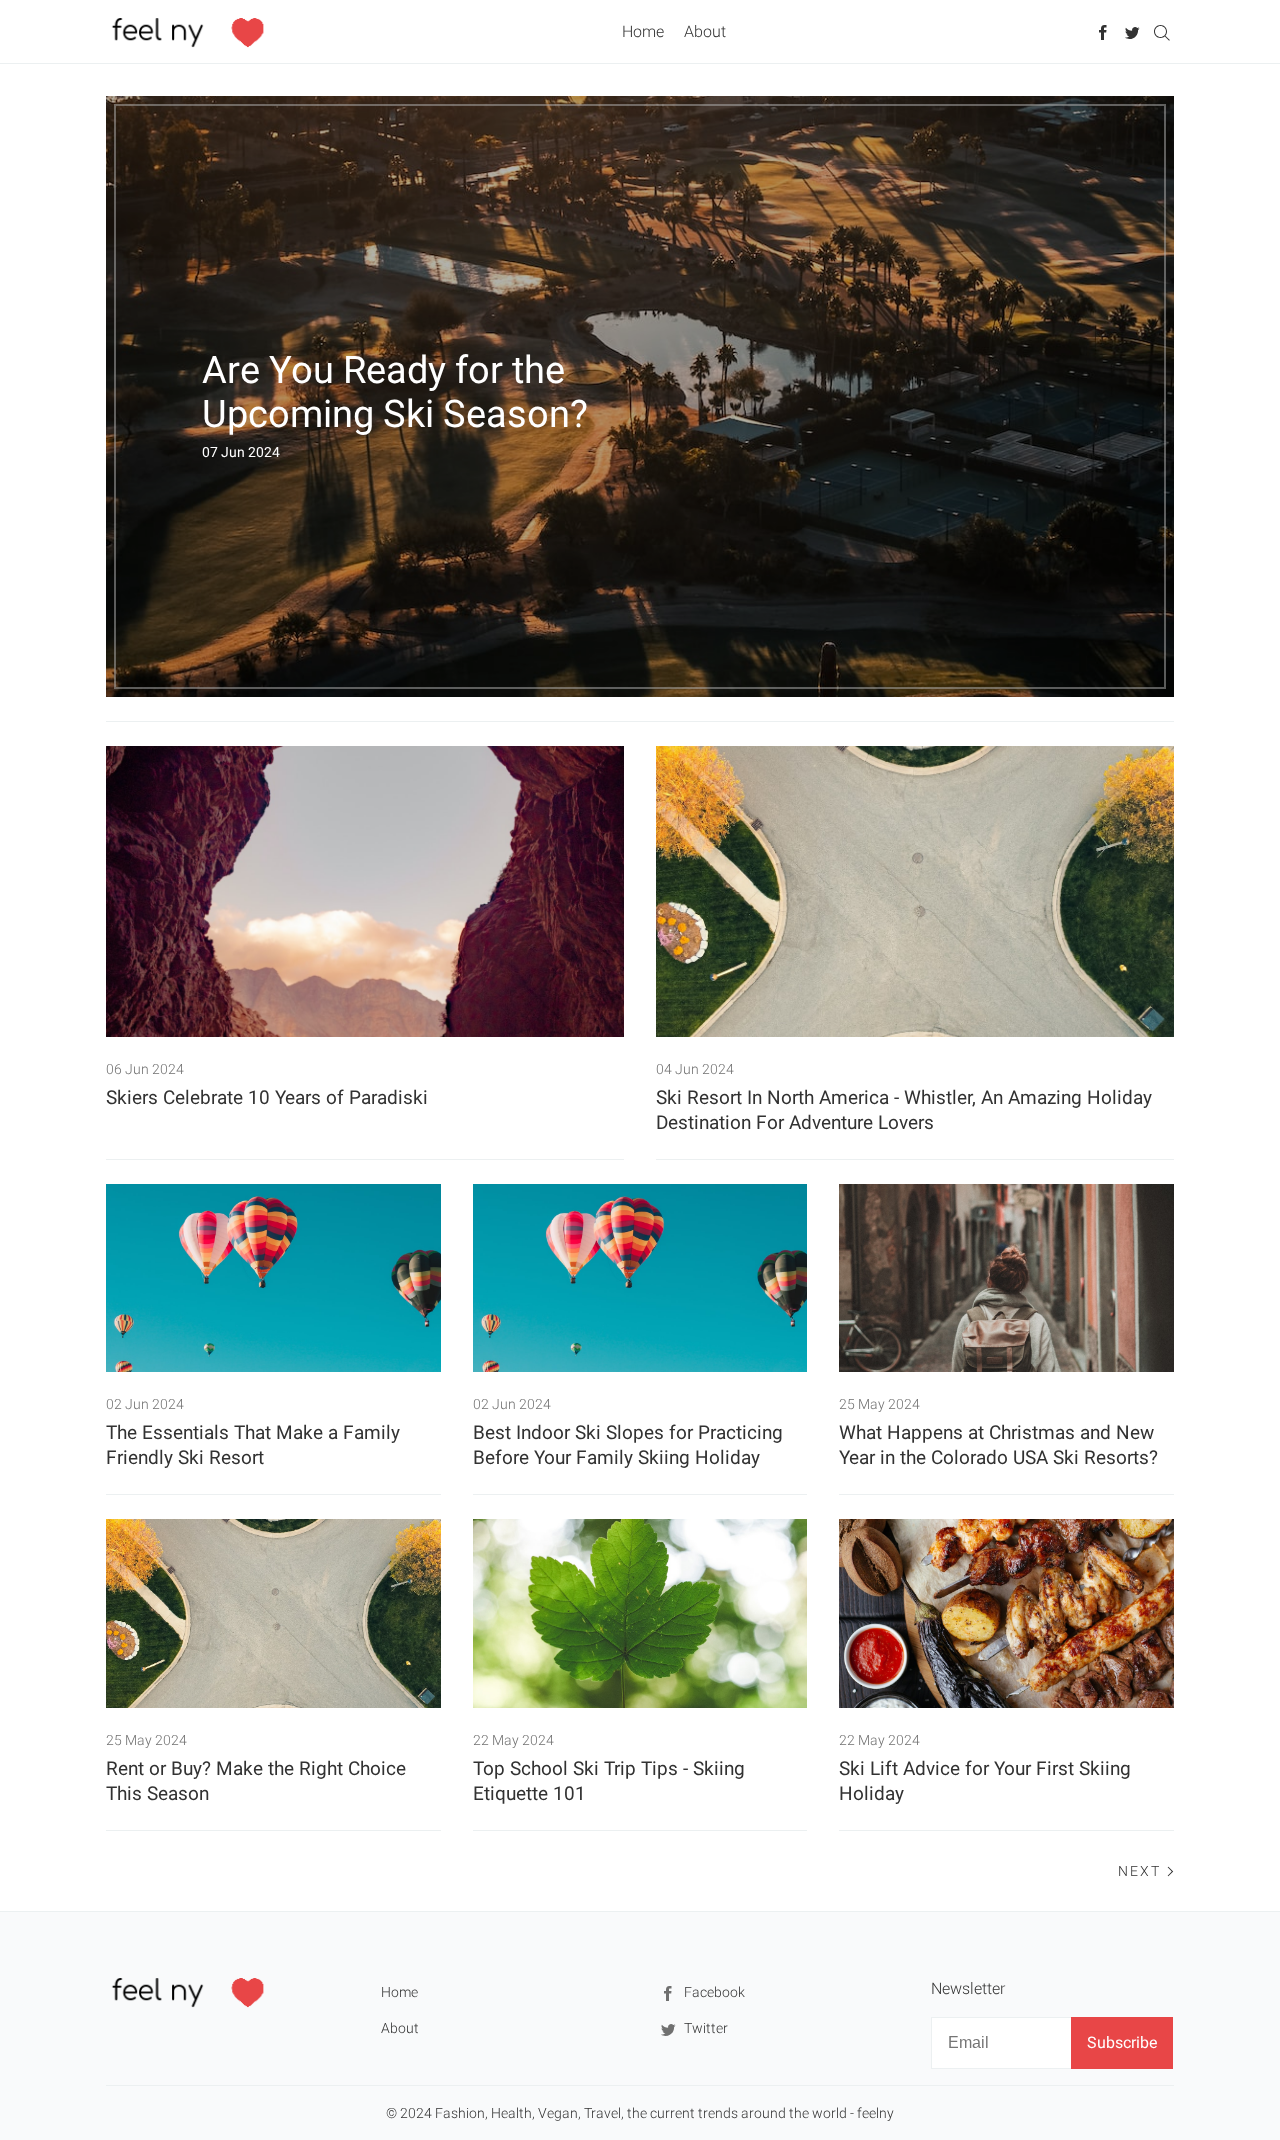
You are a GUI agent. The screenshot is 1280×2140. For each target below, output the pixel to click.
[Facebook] (1103, 31)
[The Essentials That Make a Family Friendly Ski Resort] (273, 1278)
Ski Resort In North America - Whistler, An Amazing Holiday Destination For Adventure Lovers (904, 1110)
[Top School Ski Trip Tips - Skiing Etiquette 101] (640, 1613)
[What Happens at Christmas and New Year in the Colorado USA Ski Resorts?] (1006, 1278)
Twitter (704, 2028)
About (705, 31)
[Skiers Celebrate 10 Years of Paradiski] (365, 891)
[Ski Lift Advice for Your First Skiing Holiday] (1006, 1613)
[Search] (1161, 31)
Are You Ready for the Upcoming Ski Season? (395, 392)
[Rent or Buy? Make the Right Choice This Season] (273, 1613)
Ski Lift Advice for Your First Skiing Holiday (985, 1781)
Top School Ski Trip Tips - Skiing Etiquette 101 (609, 1781)
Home (643, 31)
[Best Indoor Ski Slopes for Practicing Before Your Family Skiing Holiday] (640, 1278)
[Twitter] (1132, 31)
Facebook (713, 1992)
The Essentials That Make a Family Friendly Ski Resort (253, 1445)
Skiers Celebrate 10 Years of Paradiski (267, 1097)
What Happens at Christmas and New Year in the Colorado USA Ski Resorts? (998, 1445)
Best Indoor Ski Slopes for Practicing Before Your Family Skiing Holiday (628, 1445)
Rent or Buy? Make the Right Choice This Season (256, 1781)
